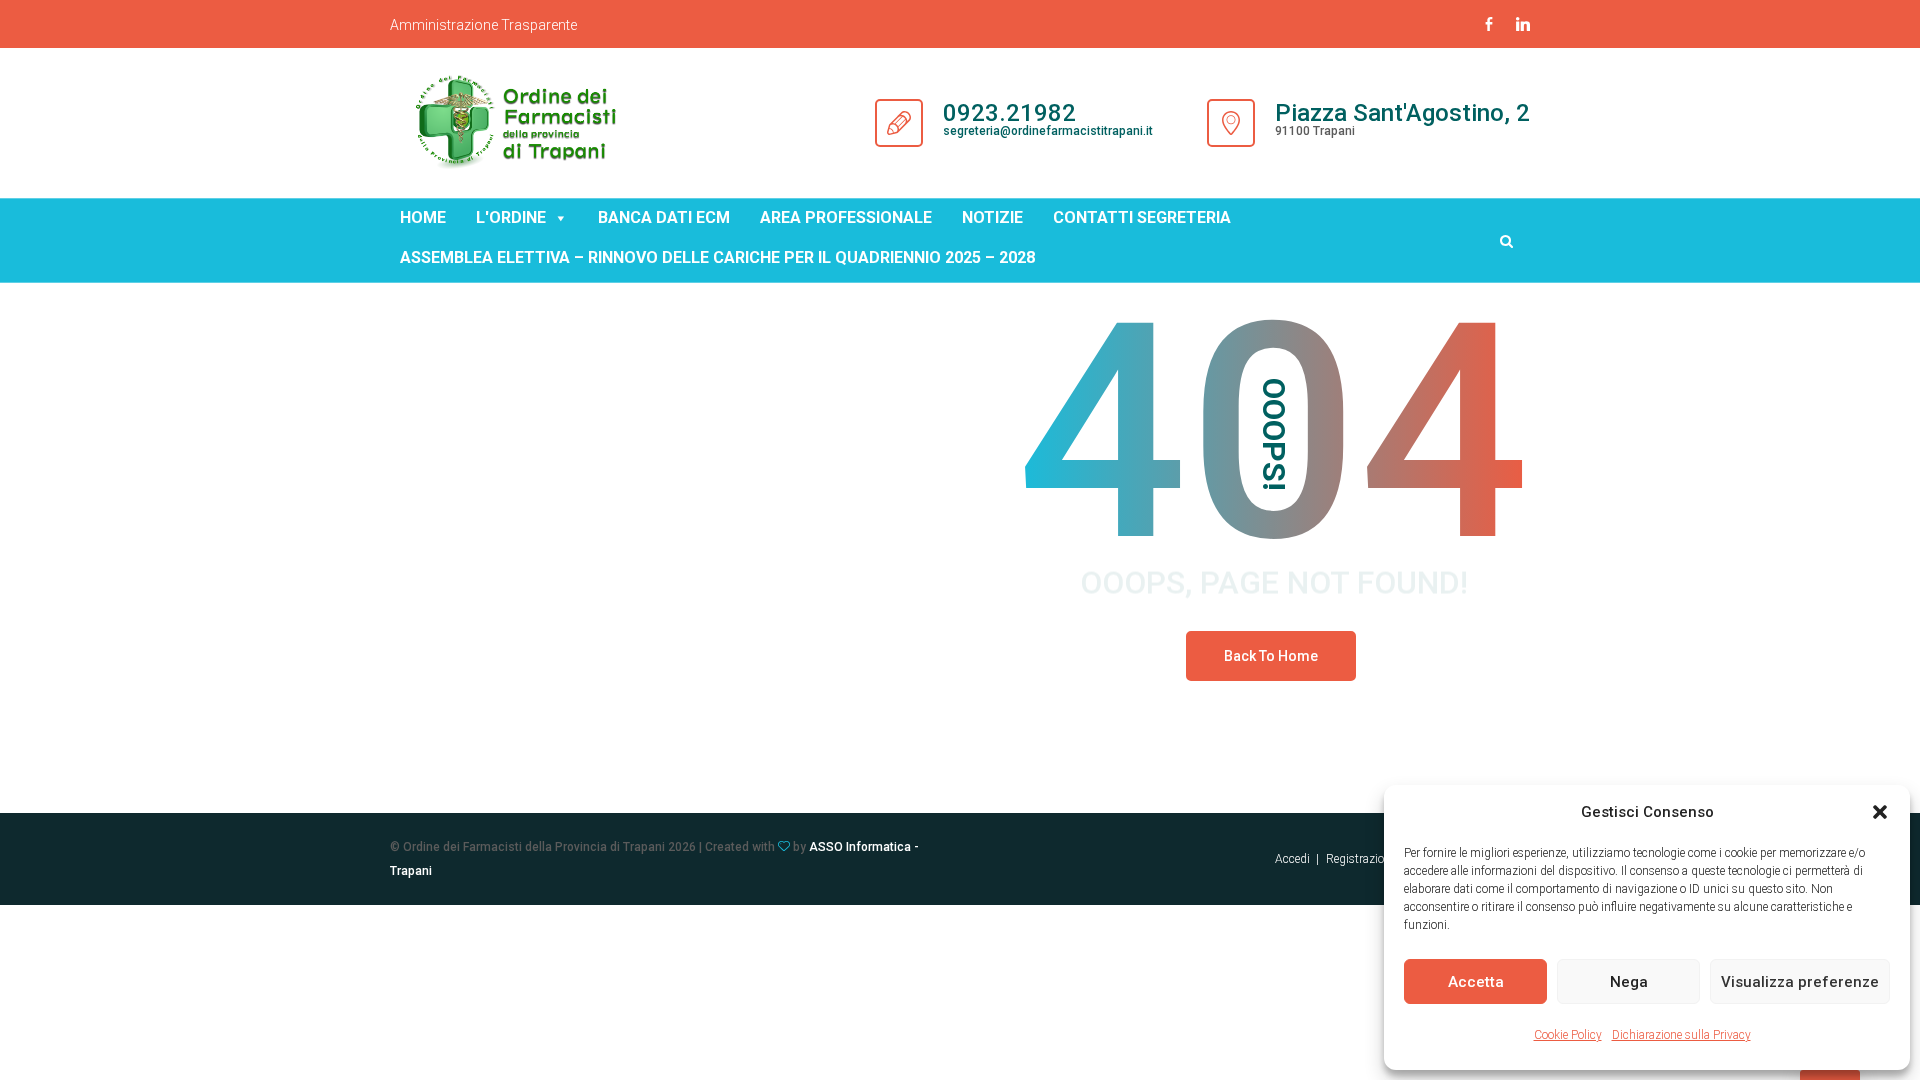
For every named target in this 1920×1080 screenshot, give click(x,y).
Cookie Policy (1568, 1035)
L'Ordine (511, 217)
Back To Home (1271, 656)
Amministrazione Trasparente (483, 25)
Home (423, 217)
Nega (1629, 982)
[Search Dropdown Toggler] (1506, 241)
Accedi (1292, 859)
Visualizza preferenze (1800, 982)
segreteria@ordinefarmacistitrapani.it (1048, 131)
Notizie (992, 217)
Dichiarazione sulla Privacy (1681, 1035)
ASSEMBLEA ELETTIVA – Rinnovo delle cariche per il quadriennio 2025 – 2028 (717, 257)
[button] (1880, 812)
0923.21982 (1009, 113)
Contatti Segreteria (1142, 217)
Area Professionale (846, 217)
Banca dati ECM (664, 217)
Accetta (1476, 982)
